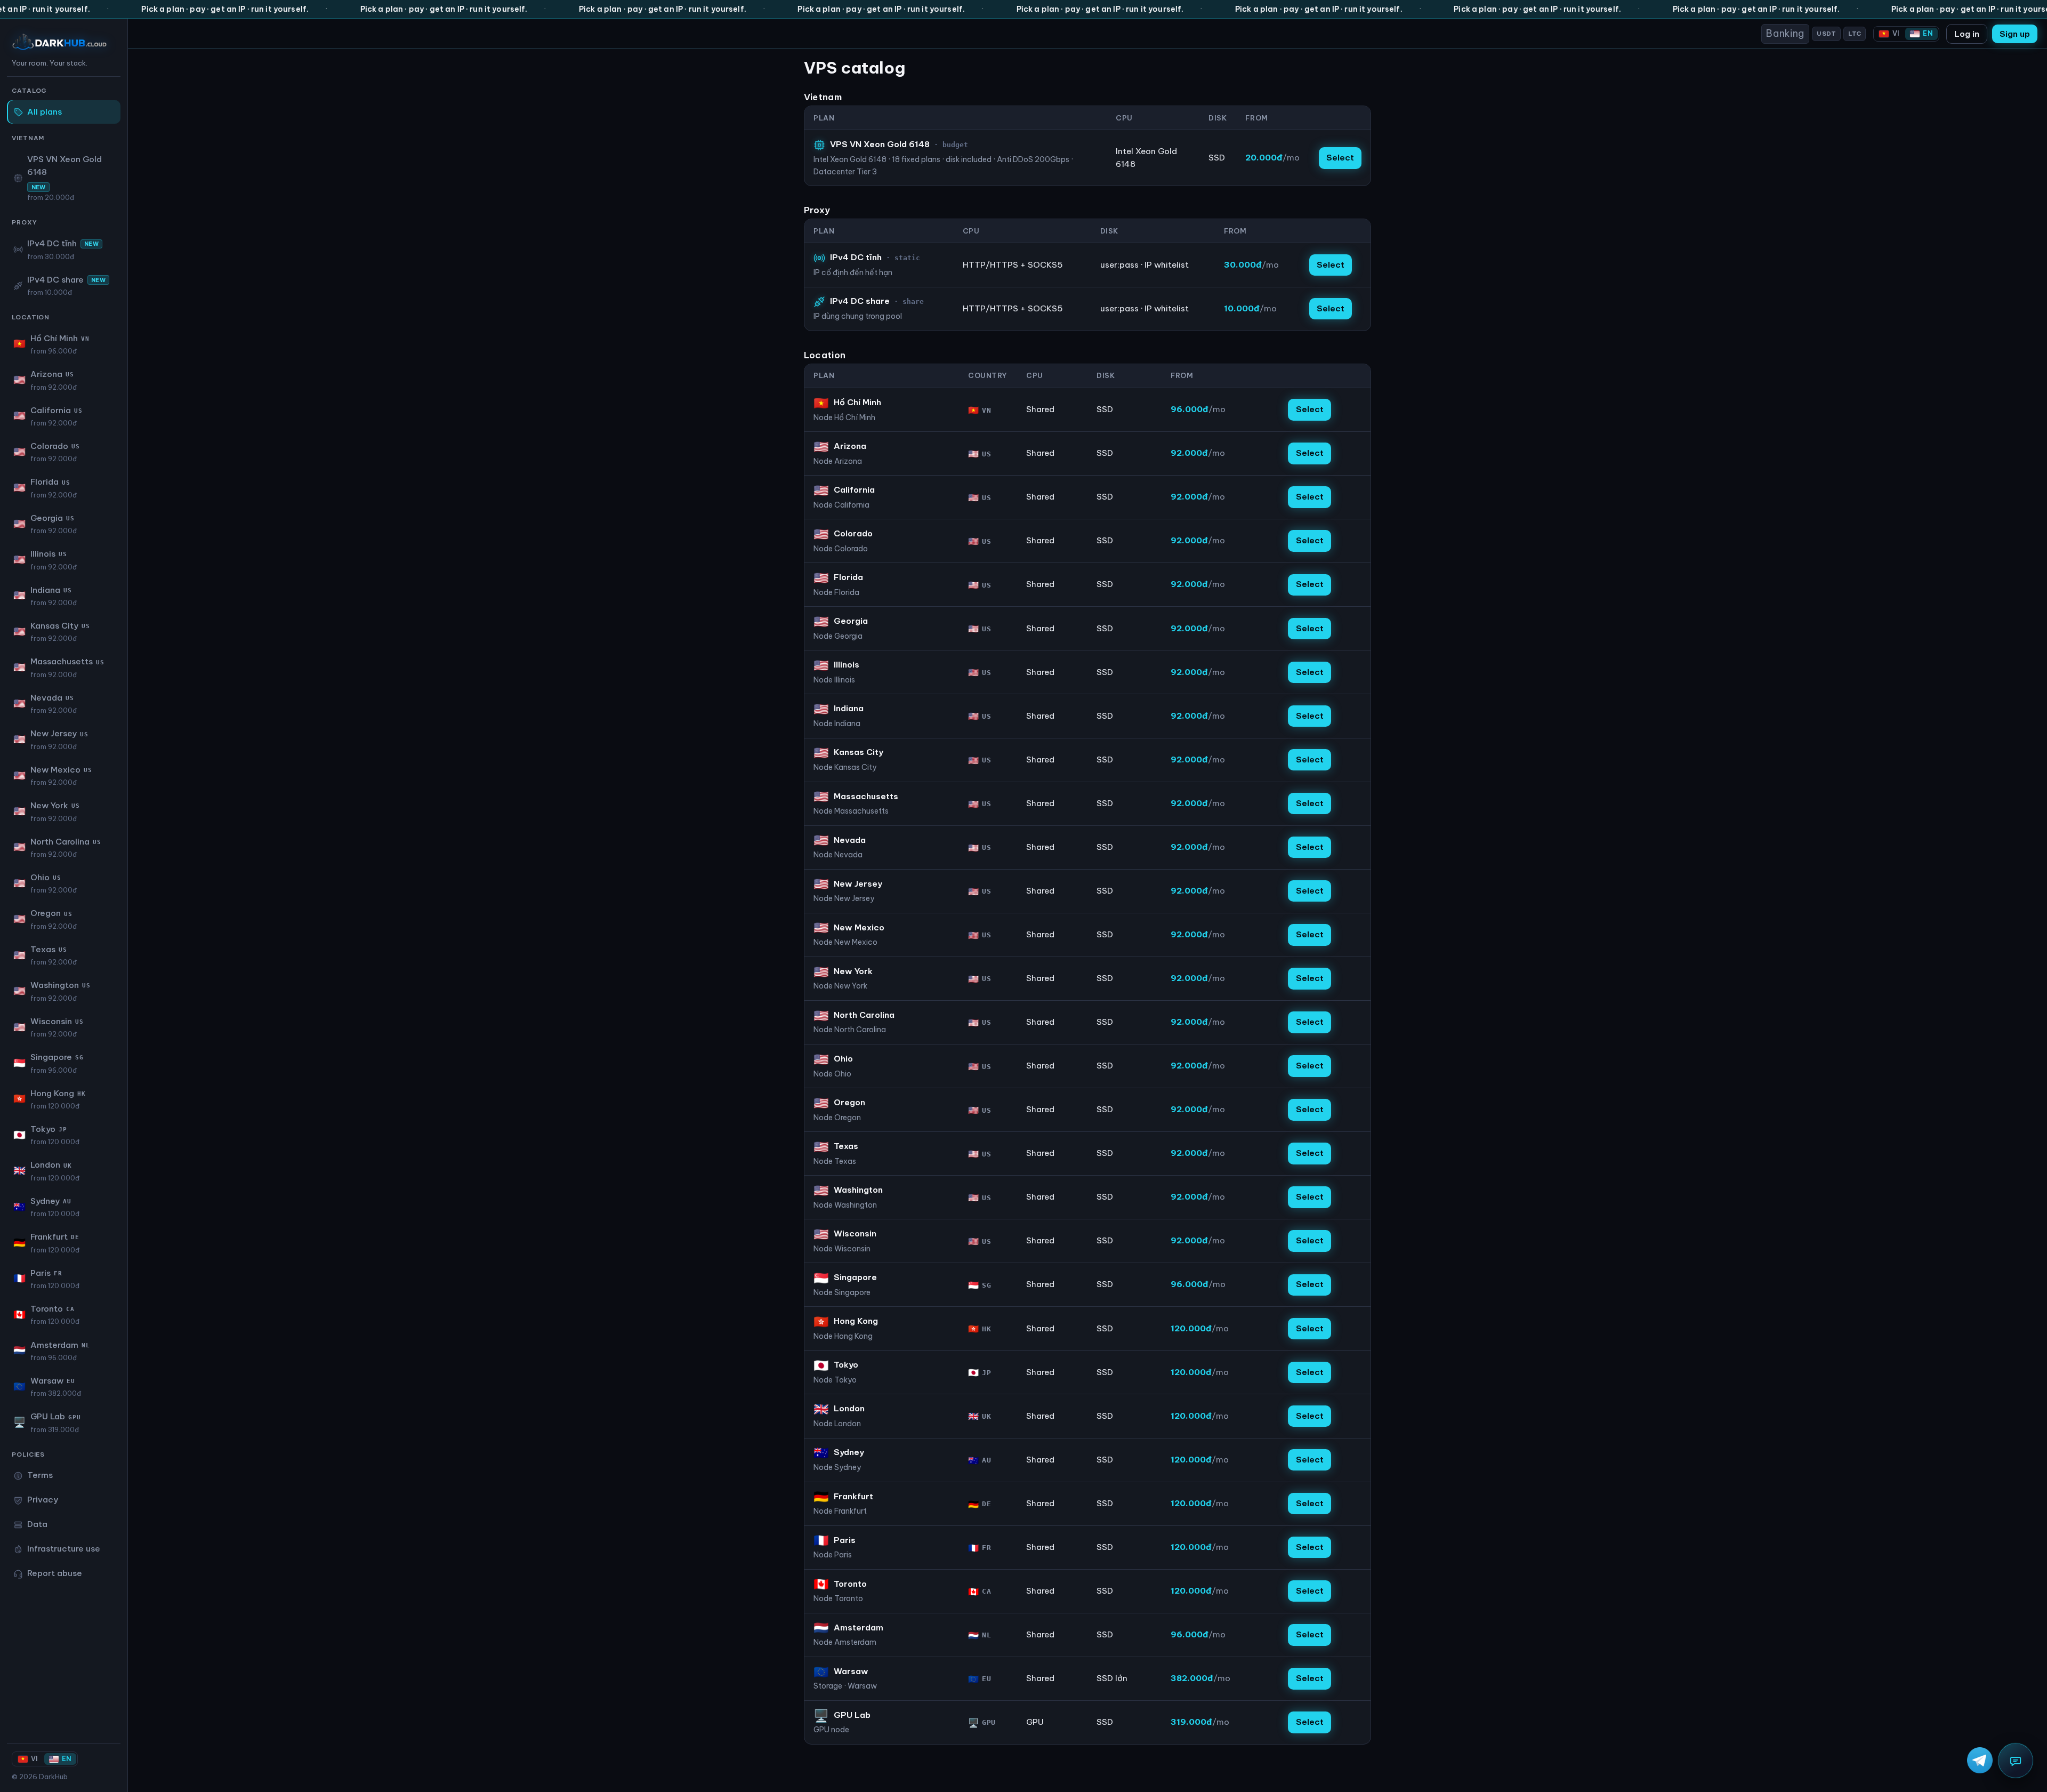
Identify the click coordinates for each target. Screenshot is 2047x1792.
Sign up (2015, 34)
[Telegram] (1980, 1760)
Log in (1967, 34)
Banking (1785, 33)
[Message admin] (2016, 1761)
